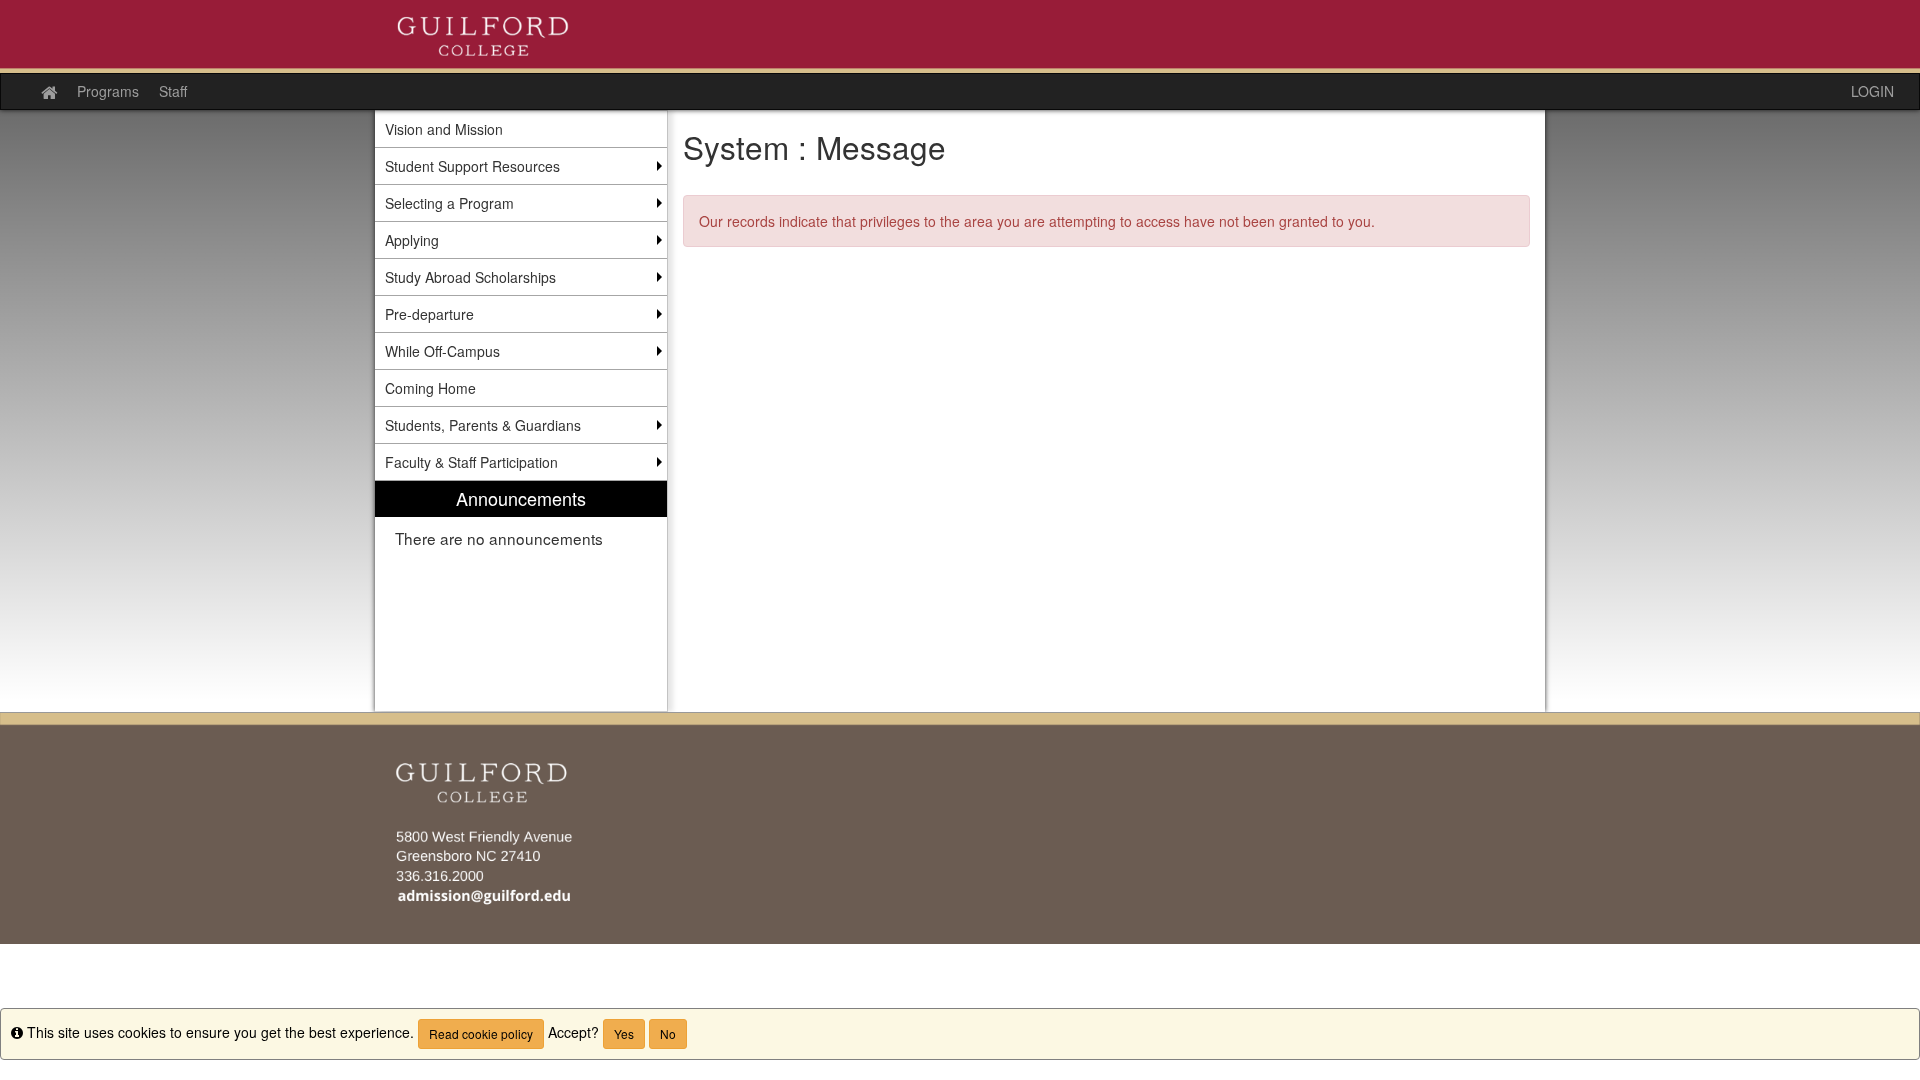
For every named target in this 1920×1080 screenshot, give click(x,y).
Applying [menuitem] (412, 240)
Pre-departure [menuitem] (429, 314)
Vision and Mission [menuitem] (444, 129)
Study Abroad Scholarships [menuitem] (470, 277)
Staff (173, 91)
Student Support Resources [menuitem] (472, 166)
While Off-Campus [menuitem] (442, 351)
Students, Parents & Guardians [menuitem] (483, 425)
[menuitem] (521, 596)
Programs (108, 91)
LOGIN (1872, 91)
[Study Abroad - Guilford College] (960, 36)
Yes (624, 1033)
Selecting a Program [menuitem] (449, 203)
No (668, 1033)
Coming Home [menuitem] (430, 388)
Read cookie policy (481, 1033)
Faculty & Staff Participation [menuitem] (471, 462)
